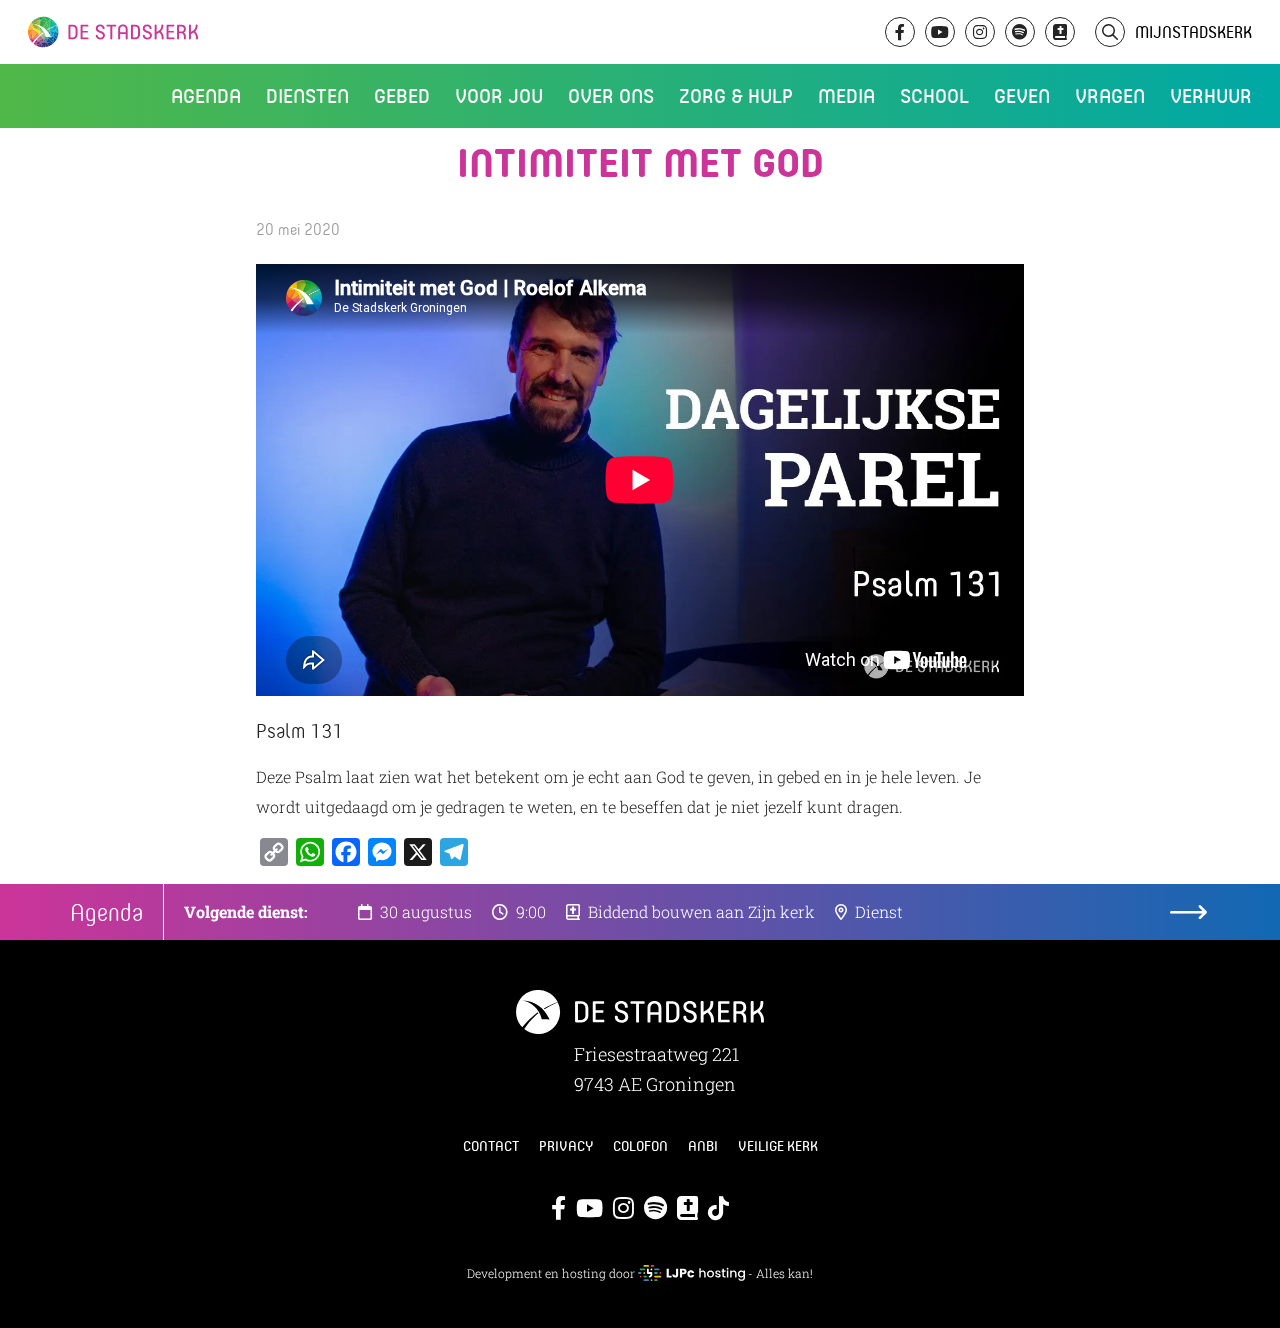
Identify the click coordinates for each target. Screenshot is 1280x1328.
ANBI (703, 1146)
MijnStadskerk (1193, 31)
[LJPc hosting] (691, 1273)
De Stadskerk (195, 32)
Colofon (640, 1146)
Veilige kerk (778, 1146)
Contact (491, 1146)
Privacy (566, 1146)
